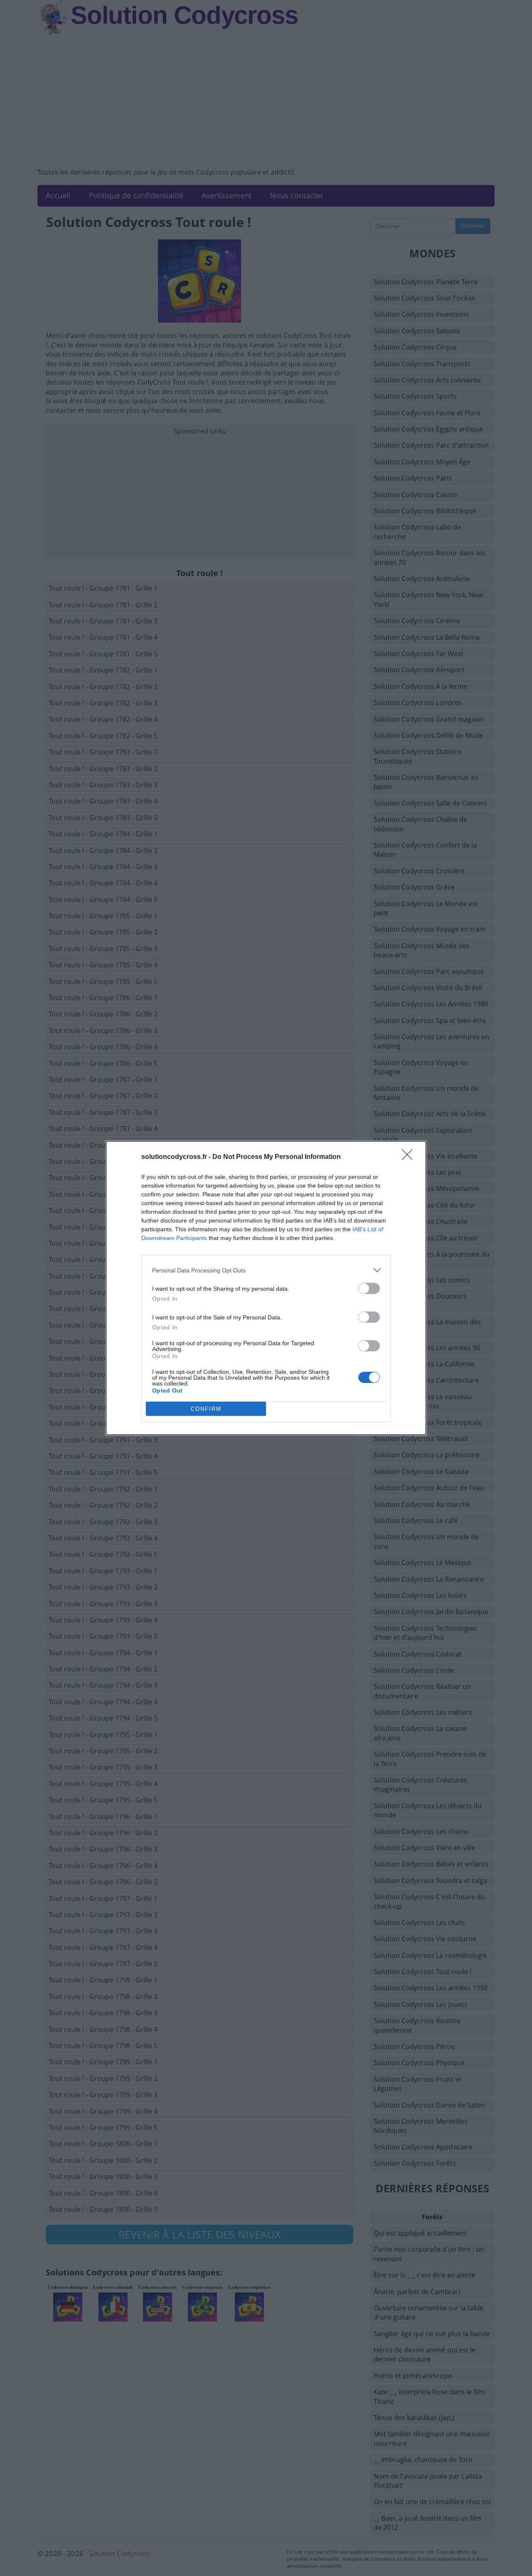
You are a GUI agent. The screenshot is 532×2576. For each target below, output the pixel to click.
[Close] (410, 1157)
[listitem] (266, 1270)
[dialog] (266, 1288)
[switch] (369, 1288)
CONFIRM (206, 1409)
